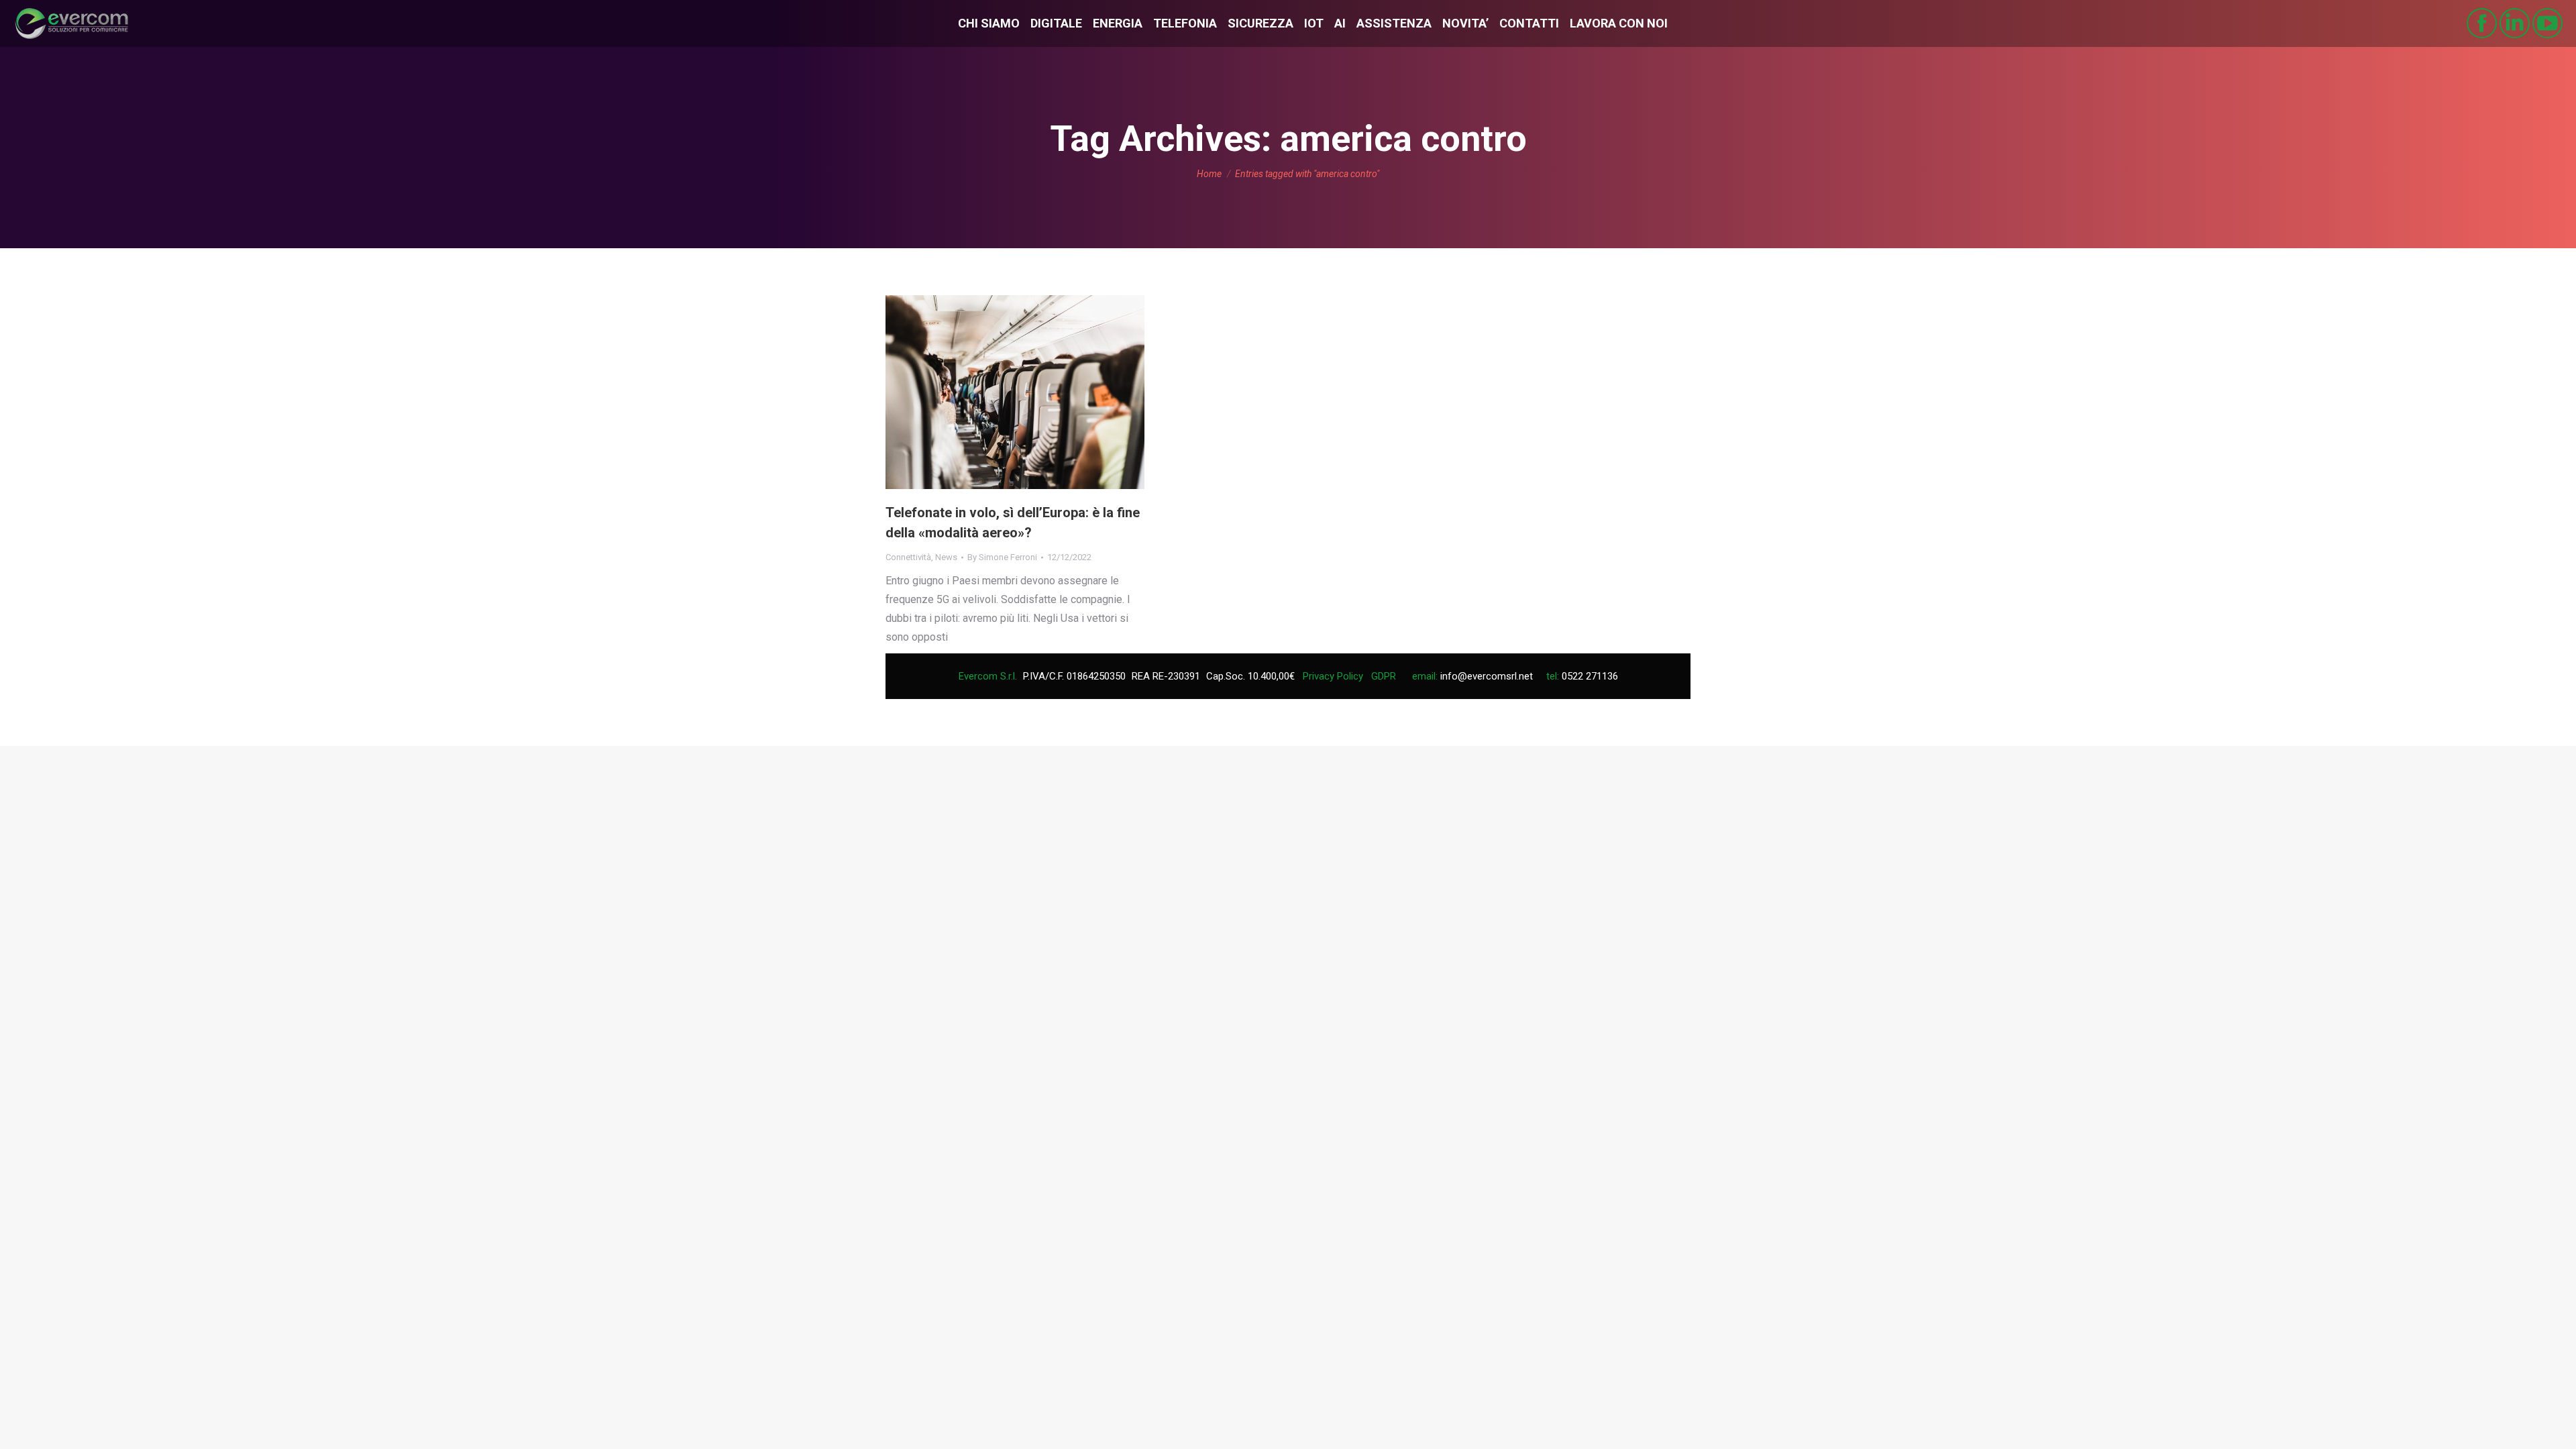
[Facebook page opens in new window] (2482, 23)
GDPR (1384, 676)
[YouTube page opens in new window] (2547, 23)
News (946, 557)
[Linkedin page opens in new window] (2515, 23)
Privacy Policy (1333, 676)
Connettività (908, 557)
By (1002, 557)
